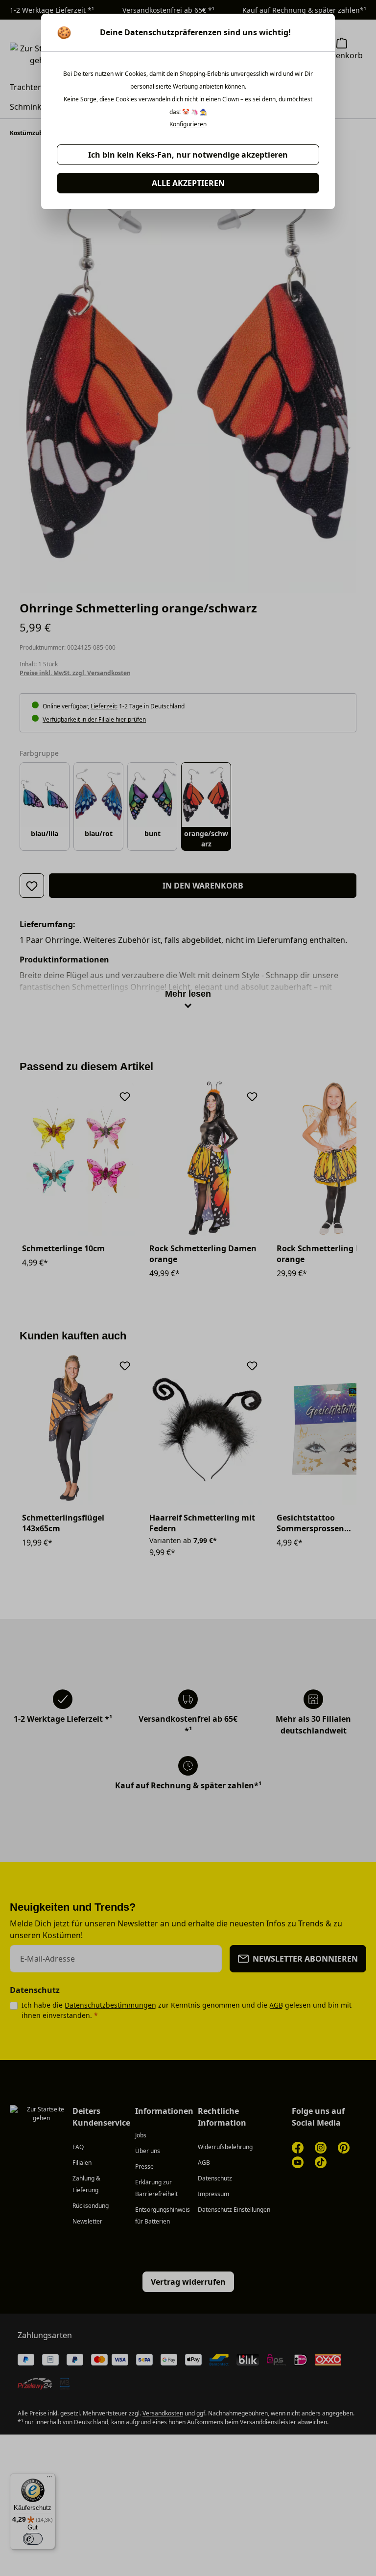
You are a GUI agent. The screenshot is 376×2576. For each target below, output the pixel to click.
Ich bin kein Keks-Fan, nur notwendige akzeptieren (188, 155)
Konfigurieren (188, 124)
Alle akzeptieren (188, 183)
